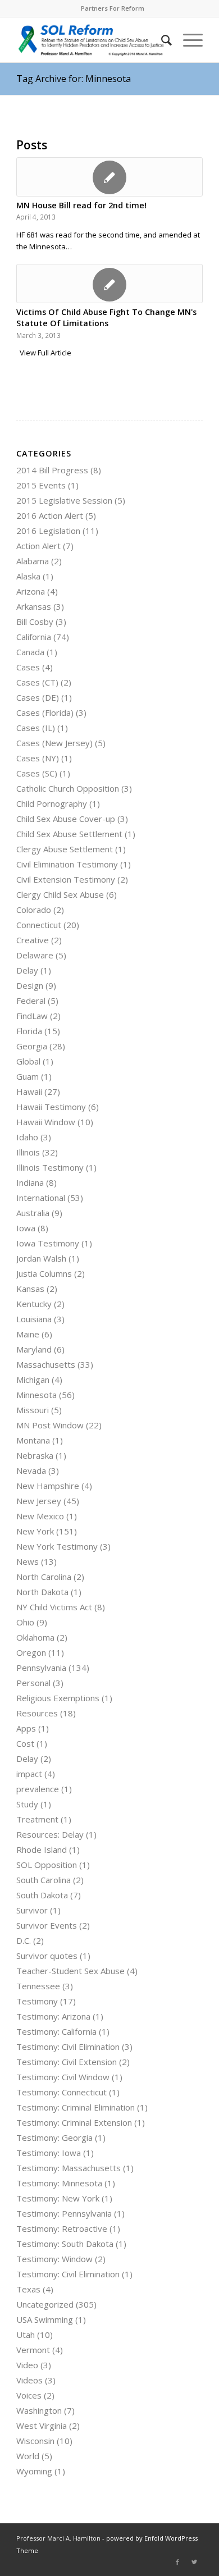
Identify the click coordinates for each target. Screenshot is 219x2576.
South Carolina (44, 1880)
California (34, 637)
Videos (29, 2380)
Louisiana (34, 1319)
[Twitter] (194, 2562)
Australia (33, 1213)
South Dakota (42, 1895)
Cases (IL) (36, 728)
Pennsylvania (41, 1668)
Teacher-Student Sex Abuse (70, 1971)
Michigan (33, 1380)
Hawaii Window (46, 1122)
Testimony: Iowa (49, 2153)
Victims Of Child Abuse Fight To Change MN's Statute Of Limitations (106, 318)
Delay (27, 970)
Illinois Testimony (50, 1167)
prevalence (38, 1789)
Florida (29, 1031)
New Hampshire (48, 1486)
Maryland (34, 1349)
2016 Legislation (48, 531)
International (41, 1198)
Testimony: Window (54, 2259)
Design (30, 985)
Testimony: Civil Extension (67, 2062)
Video (27, 2365)
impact (29, 1774)
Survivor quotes (47, 1956)
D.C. (24, 1940)
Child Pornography (52, 803)
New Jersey (39, 1501)
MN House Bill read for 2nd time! (81, 205)
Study (27, 1804)
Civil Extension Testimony (66, 879)
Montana (33, 1440)
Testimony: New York (58, 2198)
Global (28, 1061)
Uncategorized (45, 2304)
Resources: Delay (50, 1834)
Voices (29, 2395)
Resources (37, 1713)
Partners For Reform (113, 8)
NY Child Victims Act (54, 1607)
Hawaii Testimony (51, 1107)
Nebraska (35, 1455)
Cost (25, 1743)
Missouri (33, 1410)
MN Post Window (50, 1425)
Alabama (33, 561)
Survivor (32, 1910)
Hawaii (29, 1091)
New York (35, 1531)
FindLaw (32, 1016)
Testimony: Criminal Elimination (76, 2107)
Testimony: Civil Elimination (68, 2047)
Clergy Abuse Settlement (65, 849)
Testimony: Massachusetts (69, 2168)
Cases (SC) (37, 773)
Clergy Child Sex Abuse (60, 894)
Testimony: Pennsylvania (64, 2213)
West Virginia (42, 2426)
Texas (28, 2289)
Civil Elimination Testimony (67, 864)
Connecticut (39, 925)
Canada (30, 652)
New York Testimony (57, 1546)
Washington (39, 2410)
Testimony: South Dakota (65, 2244)
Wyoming (34, 2471)
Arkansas (34, 606)
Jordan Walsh (41, 1258)
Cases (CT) (37, 682)
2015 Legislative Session (64, 500)
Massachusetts (46, 1364)
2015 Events (41, 485)
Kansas (30, 1289)
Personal (33, 1683)
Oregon (31, 1652)
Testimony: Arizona (53, 2016)
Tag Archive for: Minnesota (74, 79)
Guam (28, 1076)
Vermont (33, 2350)
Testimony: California (56, 2031)
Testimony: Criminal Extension (74, 2122)
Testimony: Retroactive (62, 2228)
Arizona (31, 591)
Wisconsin (35, 2441)
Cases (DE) (38, 697)
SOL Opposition (47, 1865)
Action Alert (38, 546)
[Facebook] (177, 2562)
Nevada (31, 1470)
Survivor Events (47, 1925)
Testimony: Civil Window (63, 2077)
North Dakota (42, 1592)
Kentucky (34, 1304)
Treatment (37, 1819)
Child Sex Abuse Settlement (69, 834)
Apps (26, 1728)
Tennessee (38, 1986)
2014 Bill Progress (52, 470)
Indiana (30, 1182)
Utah (26, 2335)
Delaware (35, 955)
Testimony (37, 2001)
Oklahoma (35, 1637)
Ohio (25, 1622)
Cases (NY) (38, 758)
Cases (28, 667)
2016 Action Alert (50, 515)
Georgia (32, 1046)
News (28, 1561)
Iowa (26, 1228)
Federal (31, 1001)
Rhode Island (42, 1849)
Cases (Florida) (45, 712)
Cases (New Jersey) (54, 743)
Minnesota (36, 1395)
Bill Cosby (35, 622)
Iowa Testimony (48, 1243)
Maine (28, 1334)
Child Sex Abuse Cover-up (66, 819)
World (28, 2456)
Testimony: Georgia (54, 2137)
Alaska (28, 576)
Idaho (27, 1137)
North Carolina (44, 1577)
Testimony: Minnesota (59, 2183)
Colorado (34, 910)
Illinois (28, 1152)
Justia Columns (44, 1273)
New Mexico (40, 1516)
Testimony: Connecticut (61, 2092)
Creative (33, 940)
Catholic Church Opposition (68, 788)
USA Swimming (45, 2319)
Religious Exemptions (58, 1698)
